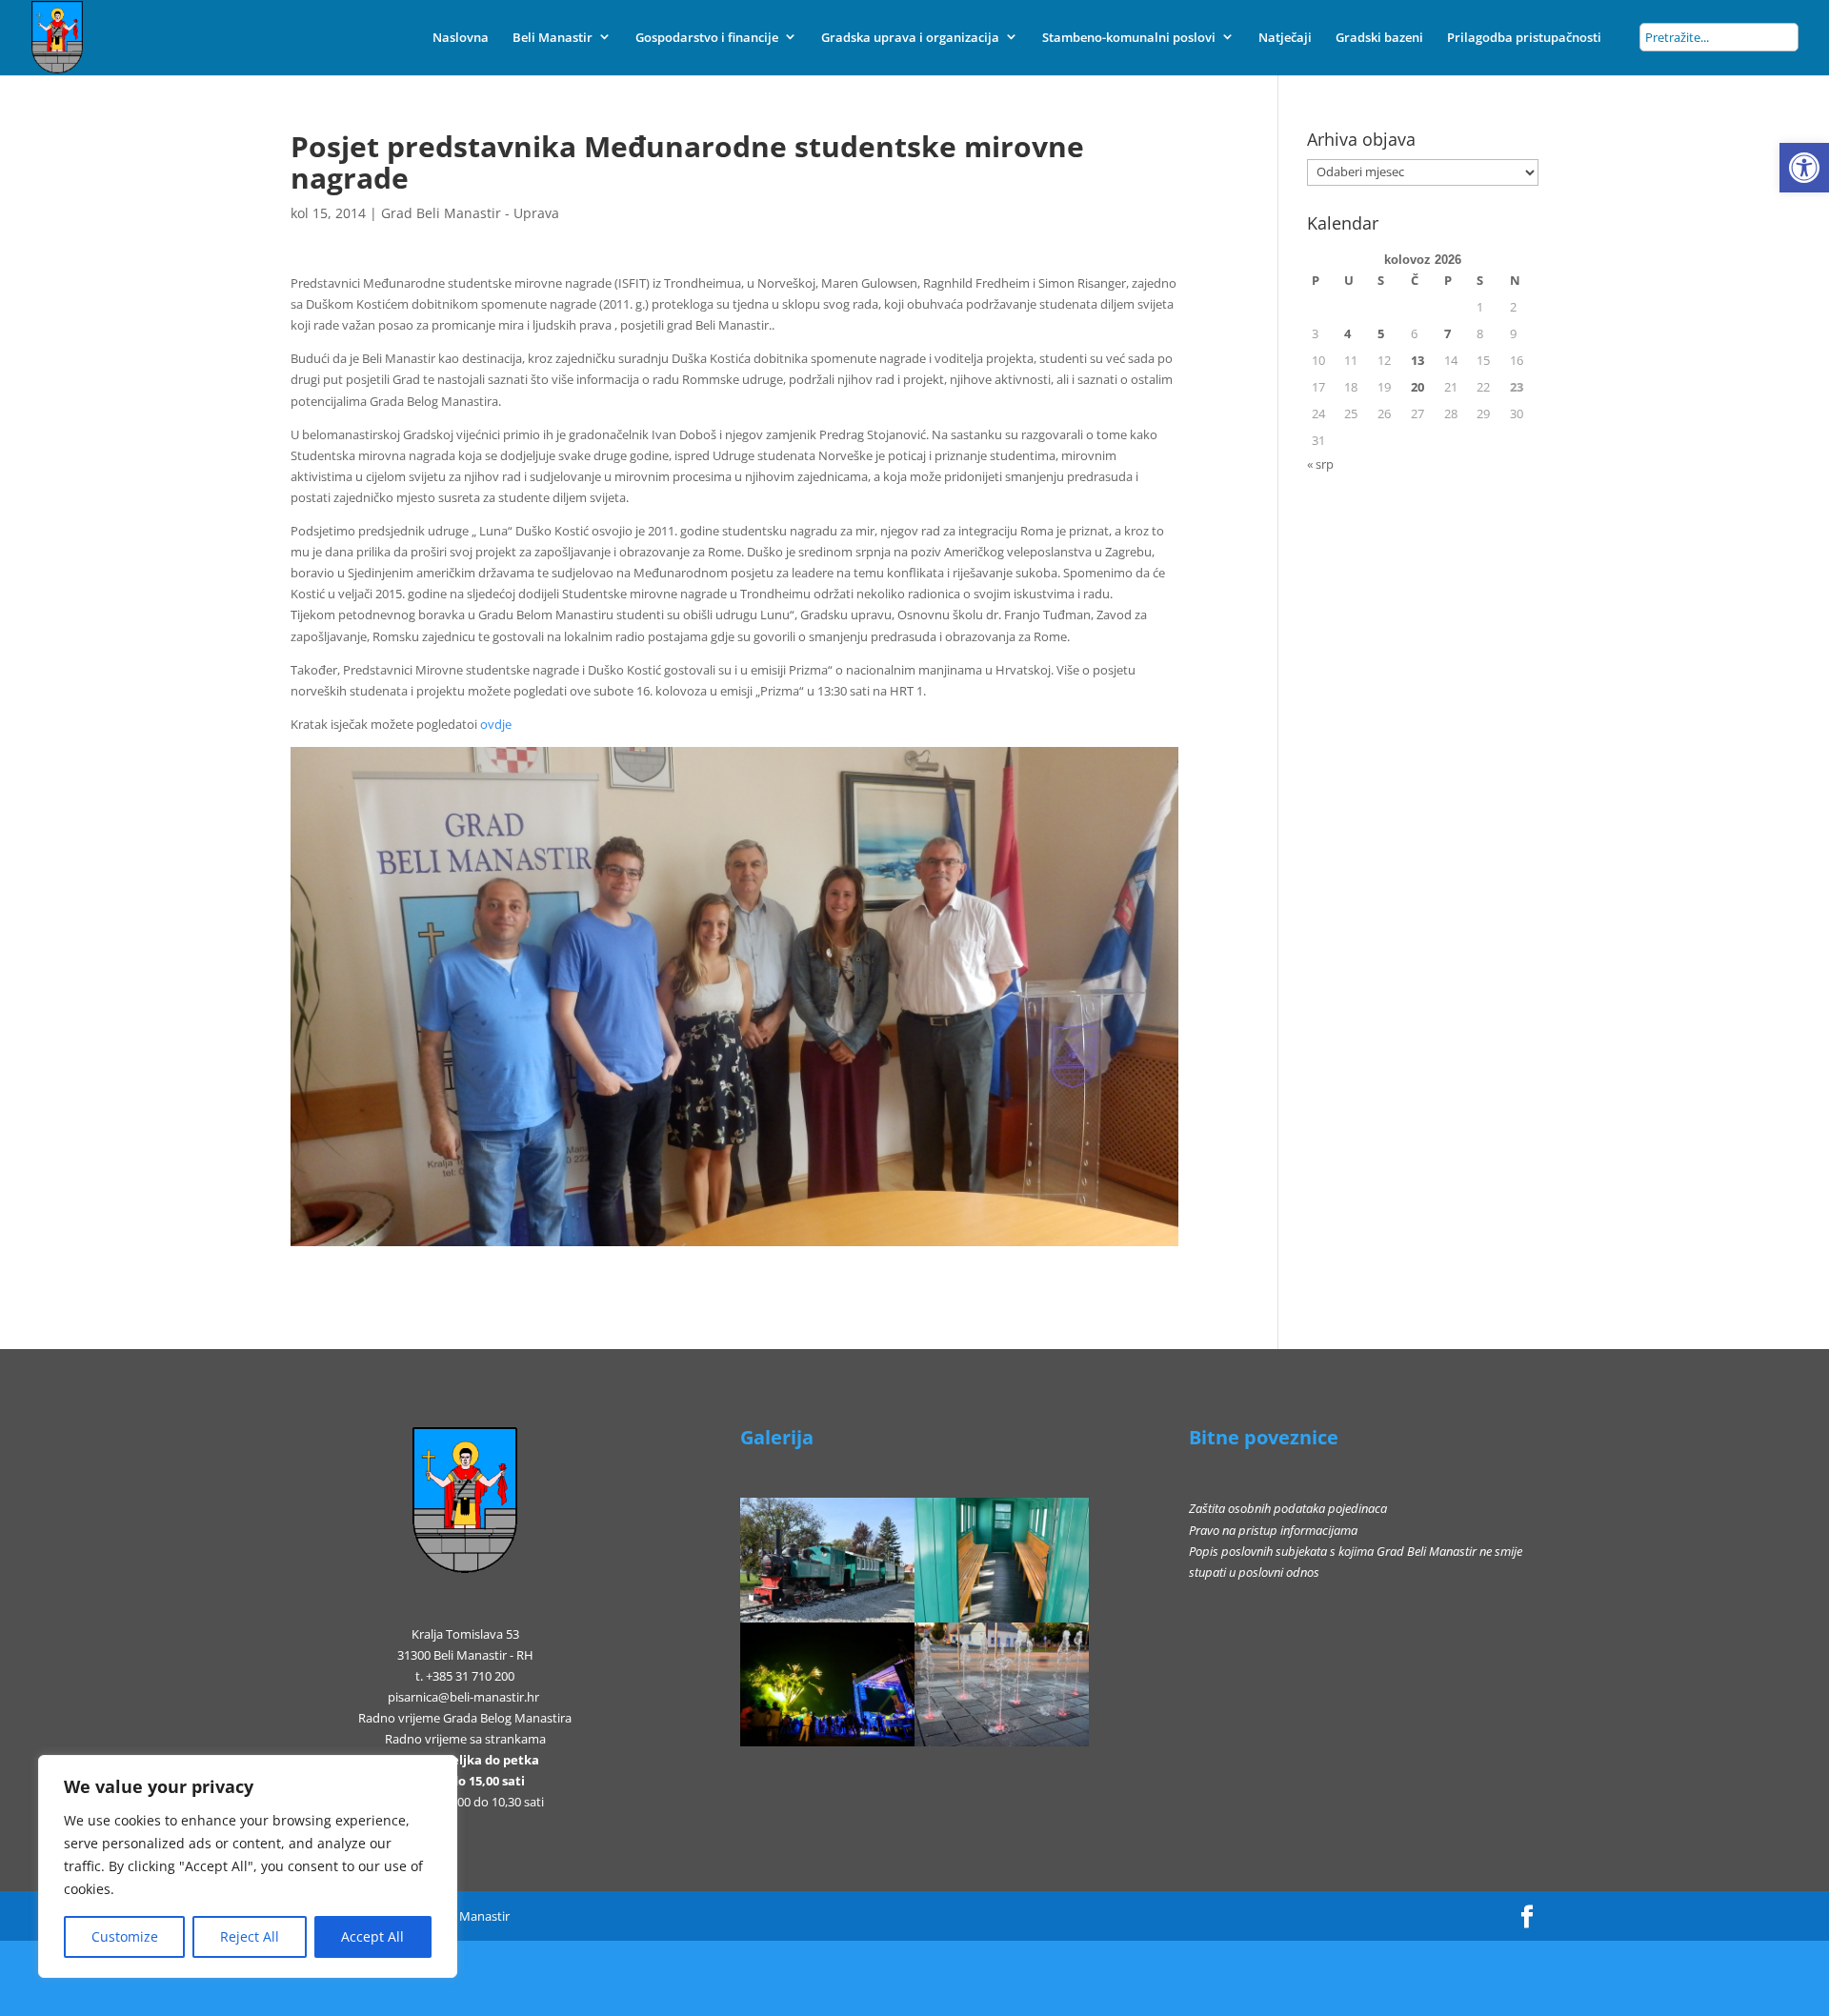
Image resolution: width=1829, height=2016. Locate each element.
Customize (125, 1936)
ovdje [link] (496, 724)
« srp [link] (1320, 464)
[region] (248, 1866)
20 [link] (1417, 387)
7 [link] (1447, 333)
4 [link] (1347, 333)
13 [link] (1417, 360)
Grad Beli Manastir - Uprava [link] (470, 213)
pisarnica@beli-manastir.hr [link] (463, 1697)
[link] (1804, 168)
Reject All (250, 1936)
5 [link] (1381, 333)
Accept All (372, 1936)
